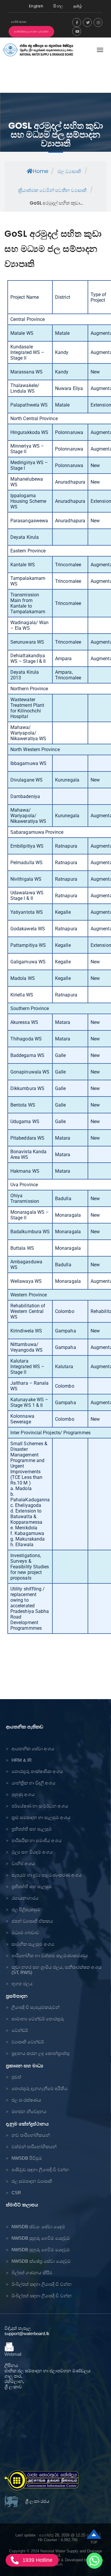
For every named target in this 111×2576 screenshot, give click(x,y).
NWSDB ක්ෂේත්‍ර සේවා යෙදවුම (41, 2261)
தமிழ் (78, 6)
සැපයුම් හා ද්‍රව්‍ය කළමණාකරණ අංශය (47, 1875)
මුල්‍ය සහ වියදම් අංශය (32, 1852)
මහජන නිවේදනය (29, 2111)
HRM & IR (22, 1760)
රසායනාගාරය (25, 1898)
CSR (16, 2193)
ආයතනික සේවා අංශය (33, 1749)
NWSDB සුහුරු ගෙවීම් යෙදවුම (41, 2238)
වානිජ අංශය (23, 1863)
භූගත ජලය (22, 1984)
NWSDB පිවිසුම (27, 2158)
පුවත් (16, 2077)
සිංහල (58, 6)
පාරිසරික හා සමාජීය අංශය (37, 1840)
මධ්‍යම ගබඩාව (25, 1933)
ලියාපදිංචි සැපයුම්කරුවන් (36, 2007)
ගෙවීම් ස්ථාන (19, 22)
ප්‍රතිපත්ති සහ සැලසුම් (32, 1829)
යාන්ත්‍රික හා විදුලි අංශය (33, 1783)
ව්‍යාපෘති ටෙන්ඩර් (28, 2042)
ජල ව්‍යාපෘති (69, 171)
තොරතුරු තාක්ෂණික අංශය (37, 1771)
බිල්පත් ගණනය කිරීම (32, 2273)
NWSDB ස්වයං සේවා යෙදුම (38, 2227)
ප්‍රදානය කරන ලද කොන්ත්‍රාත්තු (41, 2053)
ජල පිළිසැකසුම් (26, 1909)
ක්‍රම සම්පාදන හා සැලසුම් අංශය (41, 1817)
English (36, 6)
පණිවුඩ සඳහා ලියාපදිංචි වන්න (40, 2170)
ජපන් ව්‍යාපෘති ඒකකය (32, 1921)
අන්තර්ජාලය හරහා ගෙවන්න (31, 32)
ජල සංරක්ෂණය (26, 2100)
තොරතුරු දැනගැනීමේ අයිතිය (40, 2088)
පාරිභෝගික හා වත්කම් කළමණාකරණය (50, 1956)
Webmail (13, 2354)
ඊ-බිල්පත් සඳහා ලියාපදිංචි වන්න (42, 2284)
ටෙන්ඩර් (20, 2030)
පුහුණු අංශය (23, 1794)
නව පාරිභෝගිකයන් (31, 2135)
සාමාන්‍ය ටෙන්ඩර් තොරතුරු (38, 2019)
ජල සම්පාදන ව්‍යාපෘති (32, 2181)
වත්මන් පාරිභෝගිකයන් (34, 2147)
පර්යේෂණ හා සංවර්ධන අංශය (40, 1806)
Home (41, 171)
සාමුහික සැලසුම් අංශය (33, 1944)
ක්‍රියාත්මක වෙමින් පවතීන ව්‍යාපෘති (52, 190)
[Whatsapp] (94, 2561)
